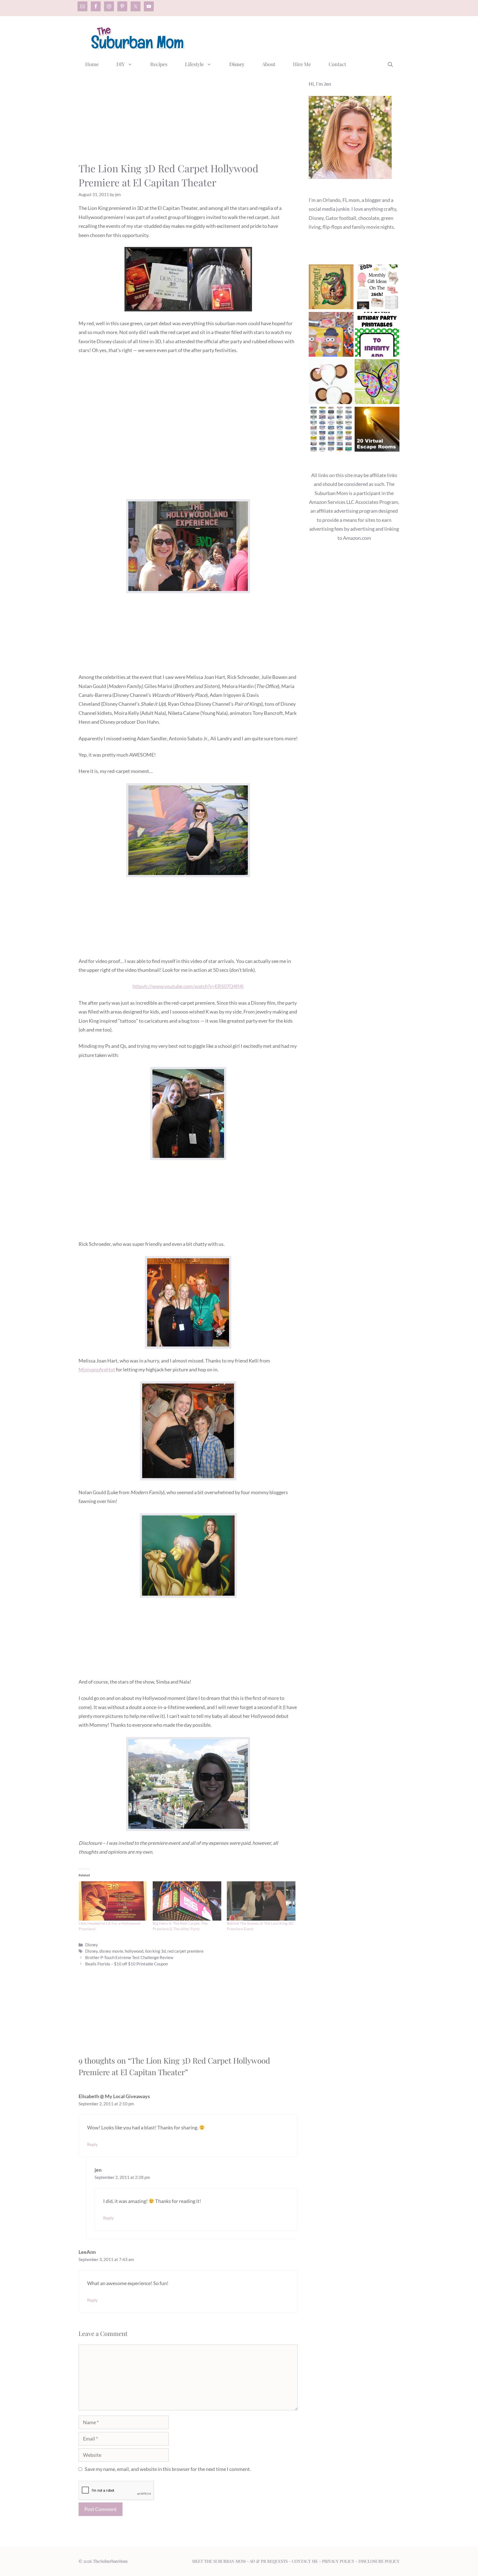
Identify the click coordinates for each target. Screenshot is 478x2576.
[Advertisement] (299, 37)
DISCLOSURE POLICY (379, 2561)
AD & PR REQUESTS (269, 2561)
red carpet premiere (185, 1951)
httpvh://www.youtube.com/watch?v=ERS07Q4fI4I (188, 986)
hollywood (134, 1951)
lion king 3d (155, 1951)
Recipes (159, 64)
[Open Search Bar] (390, 64)
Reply (92, 2144)
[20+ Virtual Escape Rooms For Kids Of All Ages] (377, 430)
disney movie (111, 1951)
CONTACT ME (305, 2561)
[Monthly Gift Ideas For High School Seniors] (377, 288)
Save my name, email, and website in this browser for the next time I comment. (168, 2469)
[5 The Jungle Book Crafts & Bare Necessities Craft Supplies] (331, 288)
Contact (337, 64)
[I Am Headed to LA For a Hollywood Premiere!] (113, 1901)
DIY (121, 64)
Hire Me (302, 64)
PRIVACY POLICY (338, 2561)
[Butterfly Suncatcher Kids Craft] (377, 383)
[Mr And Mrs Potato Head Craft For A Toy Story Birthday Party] (331, 336)
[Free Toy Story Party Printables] (377, 336)
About (269, 64)
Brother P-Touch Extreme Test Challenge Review (129, 1957)
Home (92, 64)
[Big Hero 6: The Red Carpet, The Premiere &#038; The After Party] (187, 1901)
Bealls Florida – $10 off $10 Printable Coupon (127, 1964)
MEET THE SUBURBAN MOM (219, 2561)
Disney (237, 64)
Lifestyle (194, 64)
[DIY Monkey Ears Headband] (331, 383)
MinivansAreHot (97, 1369)
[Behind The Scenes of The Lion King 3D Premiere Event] (261, 1901)
